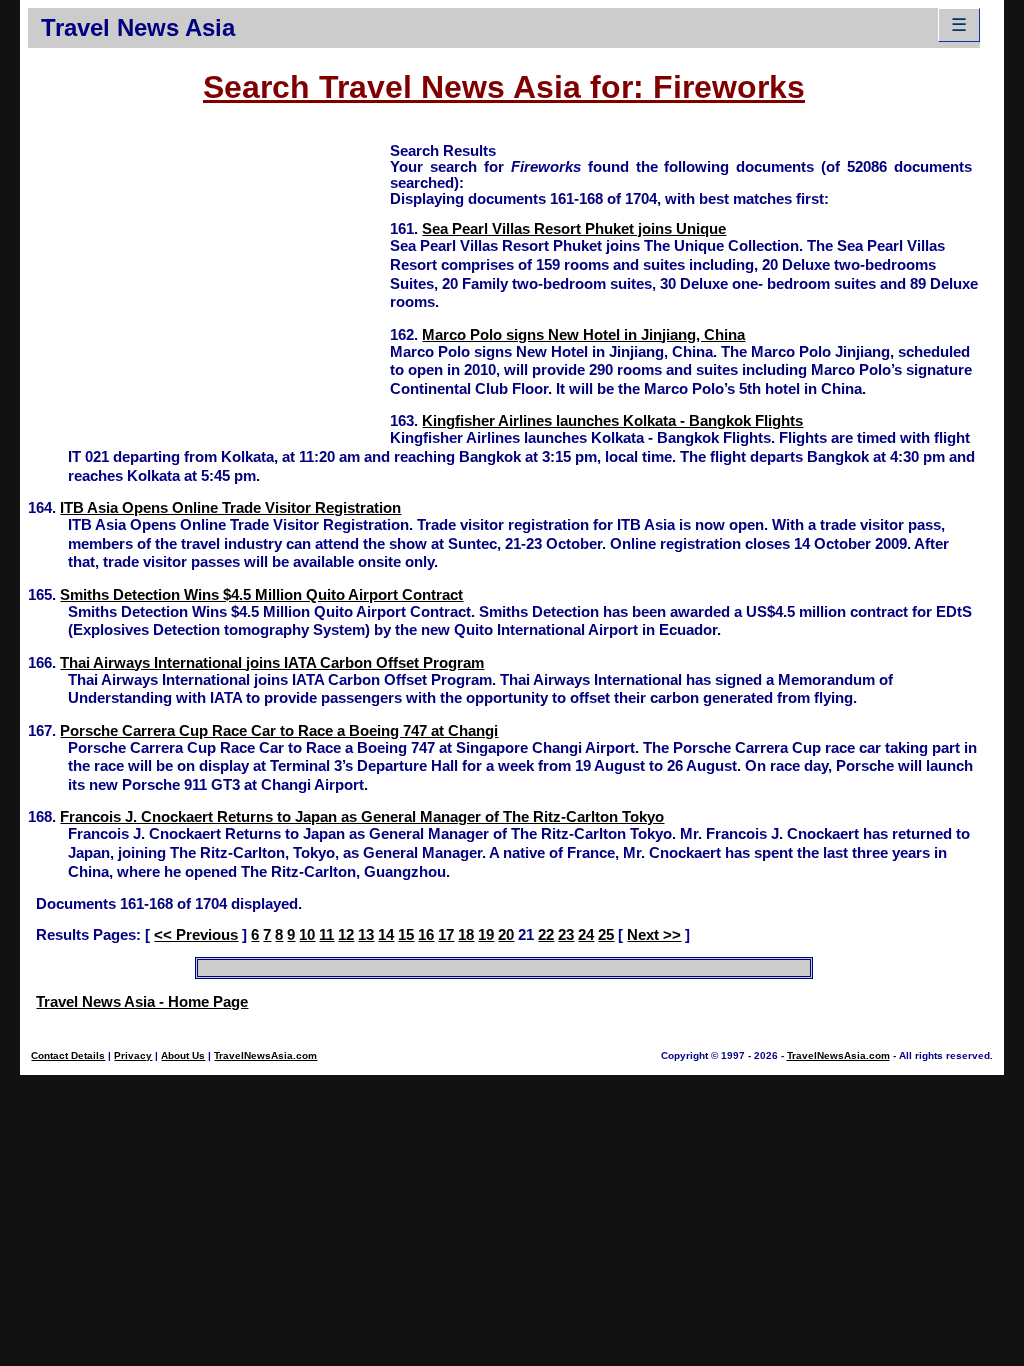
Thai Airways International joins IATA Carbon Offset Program (272, 663)
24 (586, 935)
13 (366, 935)
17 (446, 935)
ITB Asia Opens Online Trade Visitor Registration (230, 508)
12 (346, 935)
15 (406, 935)
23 (566, 935)
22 (546, 935)
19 (486, 935)
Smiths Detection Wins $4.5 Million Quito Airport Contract (261, 595)
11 (326, 935)
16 (426, 935)
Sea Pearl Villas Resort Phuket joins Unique (574, 229)
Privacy (133, 1055)
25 (606, 935)
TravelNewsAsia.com (265, 1055)
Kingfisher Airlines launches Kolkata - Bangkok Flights (612, 421)
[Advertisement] (209, 281)
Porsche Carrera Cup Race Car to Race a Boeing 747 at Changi (279, 731)
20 (506, 935)
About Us (183, 1055)
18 (466, 935)
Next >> (654, 935)
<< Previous (196, 935)
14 (386, 935)
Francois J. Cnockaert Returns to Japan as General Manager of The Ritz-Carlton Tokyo (362, 817)
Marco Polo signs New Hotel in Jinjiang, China (583, 335)
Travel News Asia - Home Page (142, 1002)
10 (307, 935)
